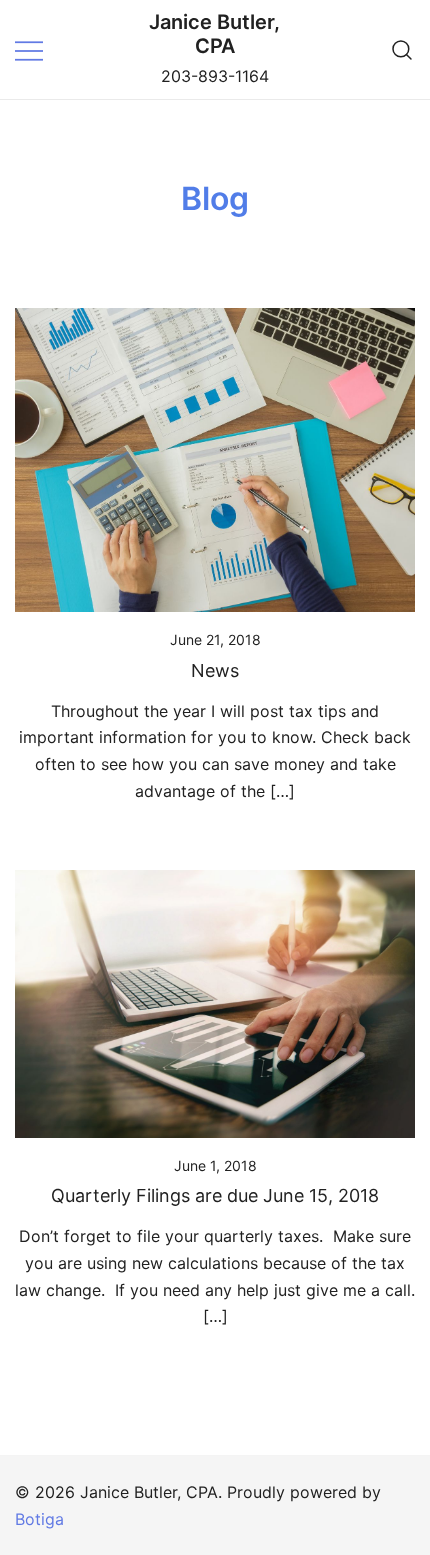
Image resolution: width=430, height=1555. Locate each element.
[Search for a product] (402, 49)
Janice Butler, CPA (214, 34)
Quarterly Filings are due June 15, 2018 (215, 1195)
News (215, 670)
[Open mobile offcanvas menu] (29, 49)
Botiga (39, 1519)
